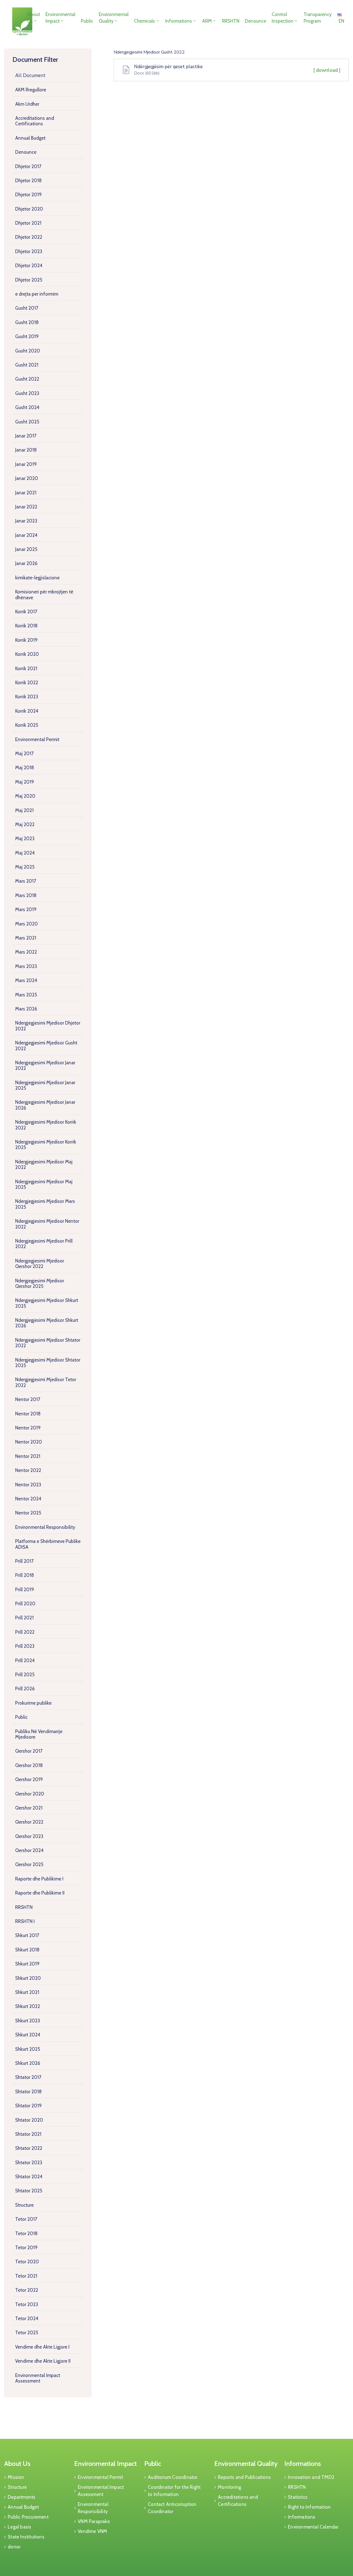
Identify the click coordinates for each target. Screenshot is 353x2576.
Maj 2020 (25, 796)
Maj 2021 (24, 810)
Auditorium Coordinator (173, 2477)
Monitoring (229, 2487)
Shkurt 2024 (28, 2035)
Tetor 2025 (27, 2333)
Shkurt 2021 (27, 1992)
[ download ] (327, 70)
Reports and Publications (244, 2477)
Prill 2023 (25, 1646)
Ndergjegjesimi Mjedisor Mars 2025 (45, 1204)
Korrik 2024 (27, 711)
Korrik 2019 (26, 640)
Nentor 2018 (28, 1414)
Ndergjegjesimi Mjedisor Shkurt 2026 (47, 1323)
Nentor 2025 (28, 1513)
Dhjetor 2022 (29, 237)
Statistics (298, 2497)
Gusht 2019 (27, 336)
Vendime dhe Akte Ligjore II (43, 2361)
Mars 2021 (26, 938)
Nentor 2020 (29, 1442)
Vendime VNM (92, 2531)
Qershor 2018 (29, 1765)
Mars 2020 (26, 924)
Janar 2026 (26, 563)
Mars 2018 (26, 895)
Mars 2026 (26, 1009)
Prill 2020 (25, 1604)
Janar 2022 (26, 507)
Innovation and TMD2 (311, 2477)
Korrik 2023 (27, 697)
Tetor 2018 (26, 2233)
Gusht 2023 (27, 393)
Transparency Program (318, 18)
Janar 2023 (26, 521)
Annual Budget (30, 138)
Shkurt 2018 (27, 1950)
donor (14, 2547)
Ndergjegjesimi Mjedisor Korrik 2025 (46, 1145)
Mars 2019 (26, 909)
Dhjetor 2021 (28, 223)
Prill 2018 (25, 1575)
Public (87, 21)
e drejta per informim (37, 294)
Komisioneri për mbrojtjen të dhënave (44, 595)
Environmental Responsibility (45, 1527)
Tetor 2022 (27, 2290)
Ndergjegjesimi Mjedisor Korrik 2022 (46, 1125)
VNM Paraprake (94, 2521)
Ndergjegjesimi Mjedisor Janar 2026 (45, 1105)
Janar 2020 (27, 478)
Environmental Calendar (313, 2527)
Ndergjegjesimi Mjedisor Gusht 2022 (46, 1046)
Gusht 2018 (27, 322)
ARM (207, 21)
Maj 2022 (25, 824)
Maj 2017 (24, 754)
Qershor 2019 (29, 1779)
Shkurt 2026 (28, 2063)
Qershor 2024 (29, 1850)
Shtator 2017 (28, 2077)
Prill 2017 (24, 1561)
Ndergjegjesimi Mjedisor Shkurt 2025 (47, 1303)
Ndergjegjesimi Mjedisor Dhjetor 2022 (48, 1026)
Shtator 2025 (29, 2191)
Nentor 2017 (28, 1399)
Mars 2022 (26, 952)
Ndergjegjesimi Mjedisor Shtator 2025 (48, 1363)
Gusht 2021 (27, 365)
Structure (24, 2205)
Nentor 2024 (28, 1499)
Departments (22, 2497)
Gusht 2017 (27, 308)
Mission (16, 2477)
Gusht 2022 (27, 379)
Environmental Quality (114, 18)
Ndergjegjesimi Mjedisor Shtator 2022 (48, 1343)
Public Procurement (28, 2517)
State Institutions (26, 2537)
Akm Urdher (27, 104)
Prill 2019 (25, 1590)
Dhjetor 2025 (29, 280)
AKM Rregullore (31, 90)
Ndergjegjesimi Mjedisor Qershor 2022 (40, 1264)
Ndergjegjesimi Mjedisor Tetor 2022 (46, 1382)
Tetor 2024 (27, 2318)
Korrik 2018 (26, 626)
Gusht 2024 (27, 407)
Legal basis (19, 2527)
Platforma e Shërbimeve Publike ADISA (48, 1544)
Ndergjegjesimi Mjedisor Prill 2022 (44, 1244)
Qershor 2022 (29, 1822)
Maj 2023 (25, 839)
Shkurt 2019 (27, 1964)
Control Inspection (283, 18)
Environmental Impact (60, 18)
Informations (179, 21)
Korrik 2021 (26, 668)
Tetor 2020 (27, 2262)
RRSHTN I (25, 1921)
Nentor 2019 (28, 1428)
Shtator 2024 (29, 2177)
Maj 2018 (25, 768)
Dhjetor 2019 (28, 195)
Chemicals (145, 21)
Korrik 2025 (27, 725)
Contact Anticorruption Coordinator (172, 2508)
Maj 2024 (25, 853)
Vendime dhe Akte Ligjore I (42, 2347)
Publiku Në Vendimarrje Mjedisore (39, 1734)
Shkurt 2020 (28, 1978)
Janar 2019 (26, 464)
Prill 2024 (25, 1660)
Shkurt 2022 (28, 2006)
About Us (34, 18)
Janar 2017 (26, 436)
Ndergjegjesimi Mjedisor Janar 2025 (45, 1085)
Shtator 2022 (29, 2148)
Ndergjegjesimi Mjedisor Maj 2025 (44, 1184)
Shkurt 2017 (27, 1935)
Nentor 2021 (28, 1456)
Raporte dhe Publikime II (40, 1893)
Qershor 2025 (29, 1864)
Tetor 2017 (26, 2219)
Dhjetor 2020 (29, 209)
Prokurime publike (33, 1703)
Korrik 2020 (27, 654)
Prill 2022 (25, 1632)
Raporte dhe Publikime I (39, 1879)
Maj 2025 (25, 867)
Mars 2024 (26, 980)
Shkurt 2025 (28, 2049)
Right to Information (309, 2507)
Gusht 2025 (27, 422)
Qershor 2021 (29, 1808)
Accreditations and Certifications (35, 121)
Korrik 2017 (26, 612)
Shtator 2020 (29, 2120)
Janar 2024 (26, 535)
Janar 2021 (26, 493)
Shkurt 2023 (28, 2021)
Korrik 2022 (27, 683)
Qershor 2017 (29, 1751)
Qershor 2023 (29, 1836)
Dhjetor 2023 (29, 251)
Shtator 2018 (28, 2092)
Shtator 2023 (29, 2163)
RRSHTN (231, 21)
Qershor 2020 (30, 1794)
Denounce (256, 21)
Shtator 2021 (28, 2134)
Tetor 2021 (26, 2276)
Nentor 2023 (28, 1485)
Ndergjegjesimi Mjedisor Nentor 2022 (47, 1224)
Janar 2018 (26, 450)
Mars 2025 (26, 995)
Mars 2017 (26, 881)
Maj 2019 (25, 782)
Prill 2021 (24, 1618)
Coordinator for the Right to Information (174, 2491)
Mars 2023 (26, 966)
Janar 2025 (26, 549)
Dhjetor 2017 (28, 166)
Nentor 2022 (28, 1470)
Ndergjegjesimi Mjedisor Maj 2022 (44, 1164)
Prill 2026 (25, 1689)
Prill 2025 (25, 1675)
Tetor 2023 (27, 2304)
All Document (30, 75)
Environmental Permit (37, 739)
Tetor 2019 (26, 2248)
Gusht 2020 (28, 351)
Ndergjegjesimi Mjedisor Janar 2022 (45, 1065)
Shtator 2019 (28, 2106)
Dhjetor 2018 (28, 181)
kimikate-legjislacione (37, 578)
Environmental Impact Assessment (38, 2378)
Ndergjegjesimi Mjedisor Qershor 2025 (40, 1283)
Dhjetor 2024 (29, 266)
